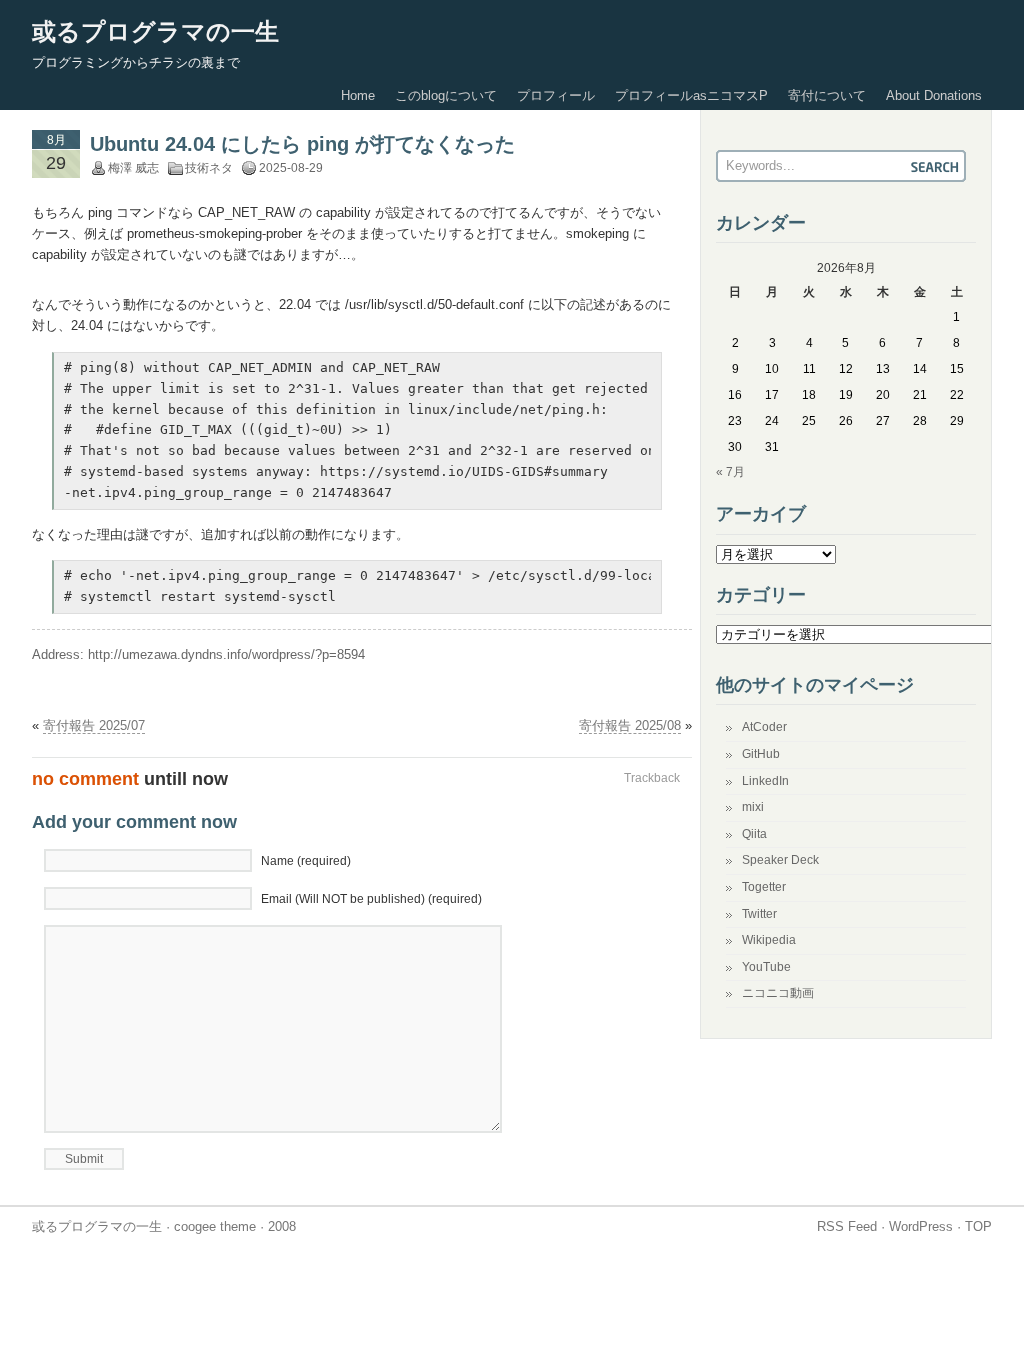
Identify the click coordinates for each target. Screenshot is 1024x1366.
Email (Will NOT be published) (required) (371, 899)
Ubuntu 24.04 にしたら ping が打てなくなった (302, 144)
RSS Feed (847, 1226)
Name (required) (306, 861)
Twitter (759, 914)
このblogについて (446, 95)
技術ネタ (209, 168)
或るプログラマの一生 (155, 31)
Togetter (764, 887)
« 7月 (730, 472)
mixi (753, 807)
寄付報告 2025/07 (94, 725)
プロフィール (556, 95)
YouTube (766, 967)
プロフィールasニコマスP (691, 95)
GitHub (761, 754)
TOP (978, 1226)
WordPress (921, 1226)
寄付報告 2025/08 (630, 725)
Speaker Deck (780, 860)
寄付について (827, 95)
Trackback (652, 778)
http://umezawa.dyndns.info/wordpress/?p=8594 (226, 654)
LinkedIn (765, 781)
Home (358, 95)
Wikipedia (769, 940)
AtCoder (764, 727)
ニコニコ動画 (778, 993)
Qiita (754, 834)
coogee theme (215, 1226)
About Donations (934, 95)
